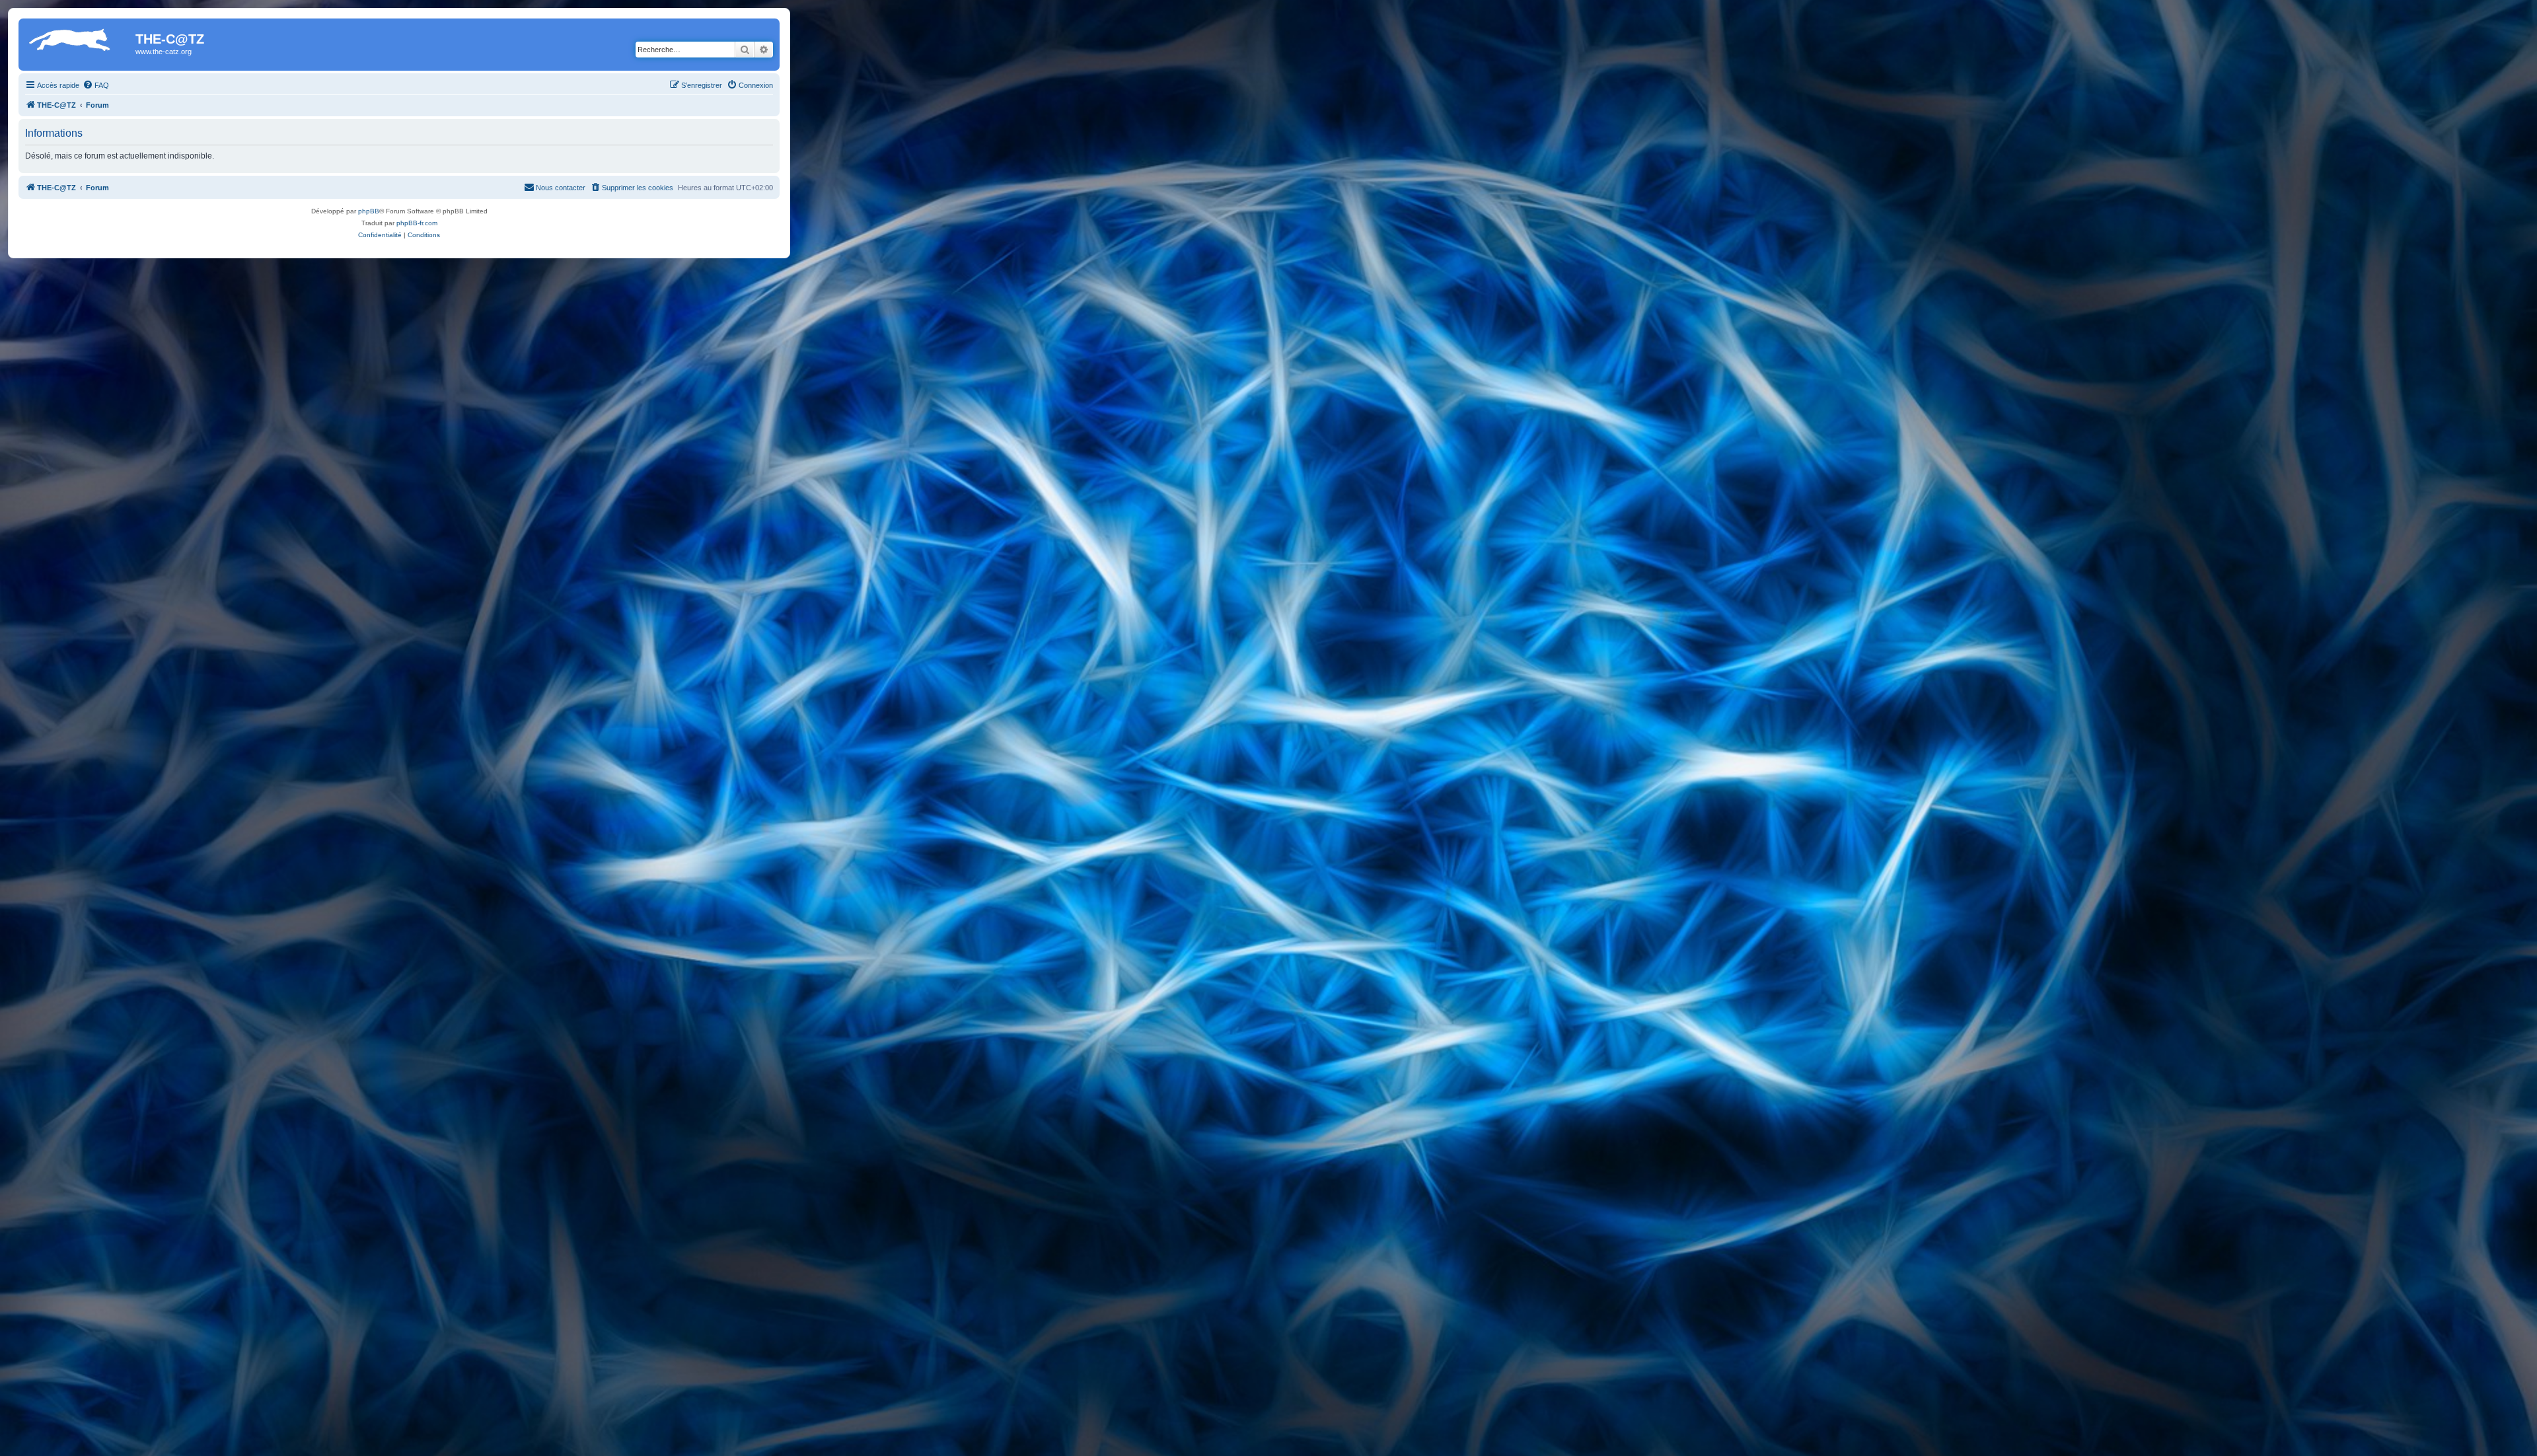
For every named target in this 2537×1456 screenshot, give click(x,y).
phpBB (369, 211)
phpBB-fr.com (417, 223)
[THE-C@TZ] (79, 43)
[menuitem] (96, 85)
